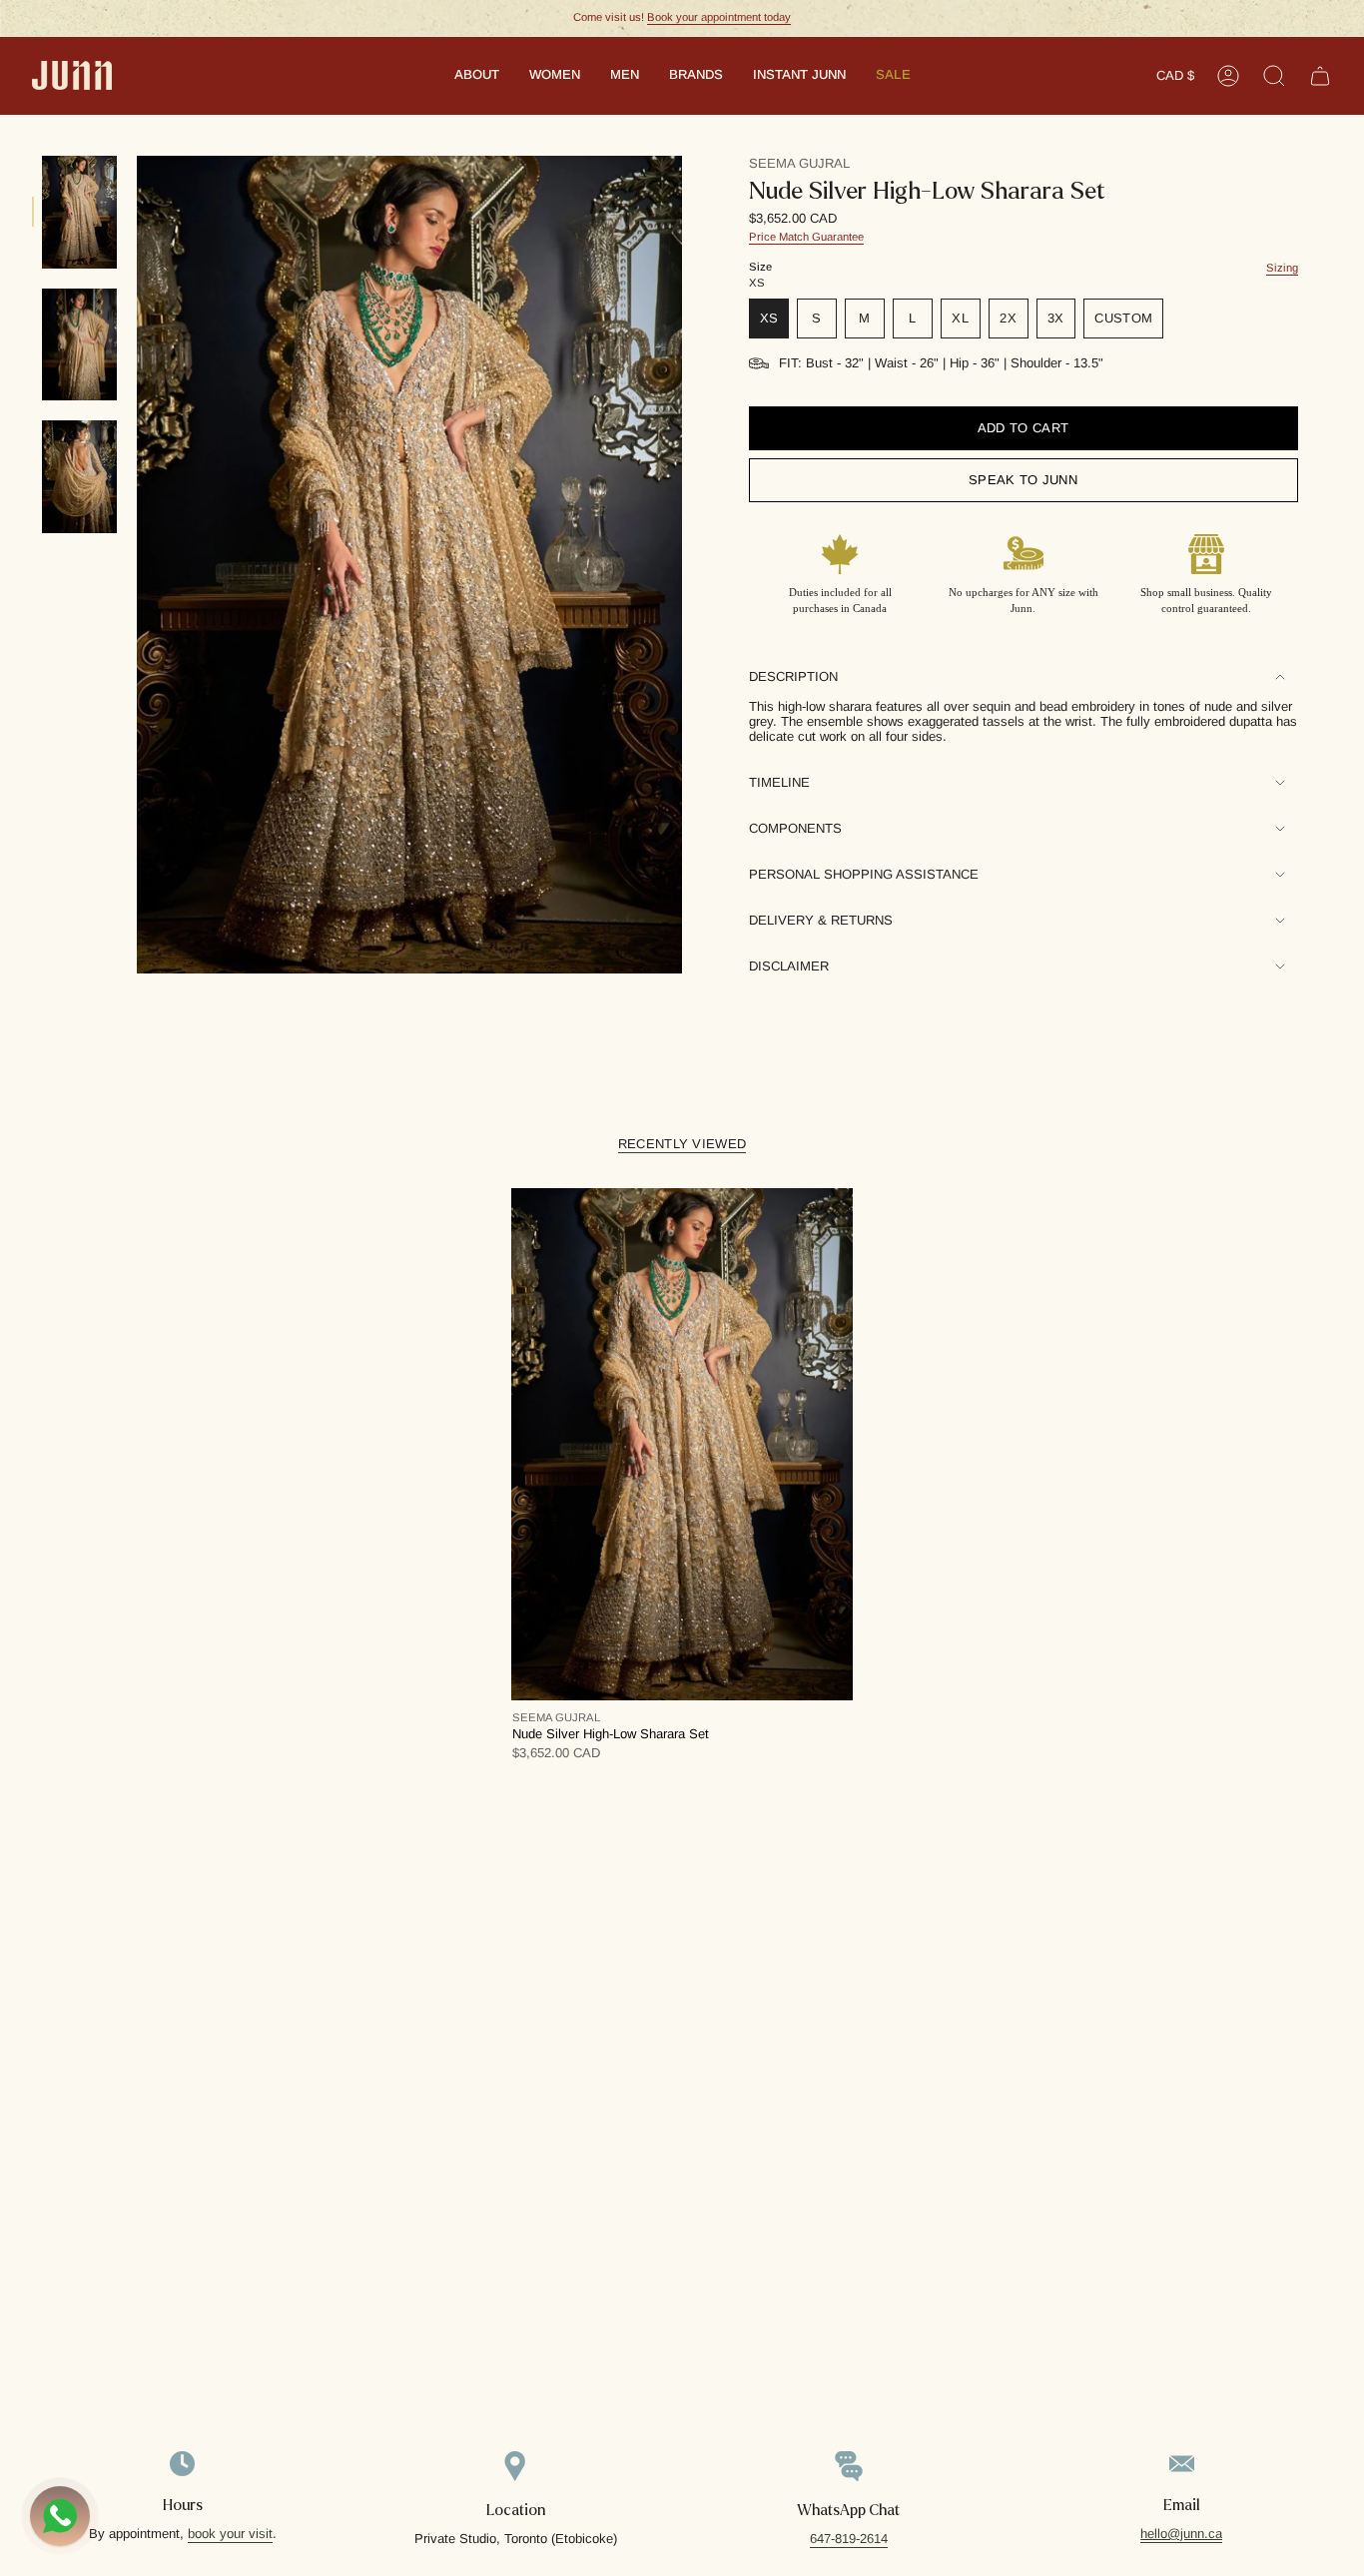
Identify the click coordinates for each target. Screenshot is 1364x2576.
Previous (137, 565)
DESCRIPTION (793, 676)
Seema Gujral (799, 163)
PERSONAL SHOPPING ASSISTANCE (864, 874)
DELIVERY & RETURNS (821, 920)
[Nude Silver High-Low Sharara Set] (682, 1444)
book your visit (230, 2534)
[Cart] (1320, 76)
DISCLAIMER (789, 966)
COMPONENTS (795, 828)
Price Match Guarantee (806, 237)
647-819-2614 (849, 2539)
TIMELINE (779, 782)
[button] (477, 76)
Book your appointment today (719, 17)
